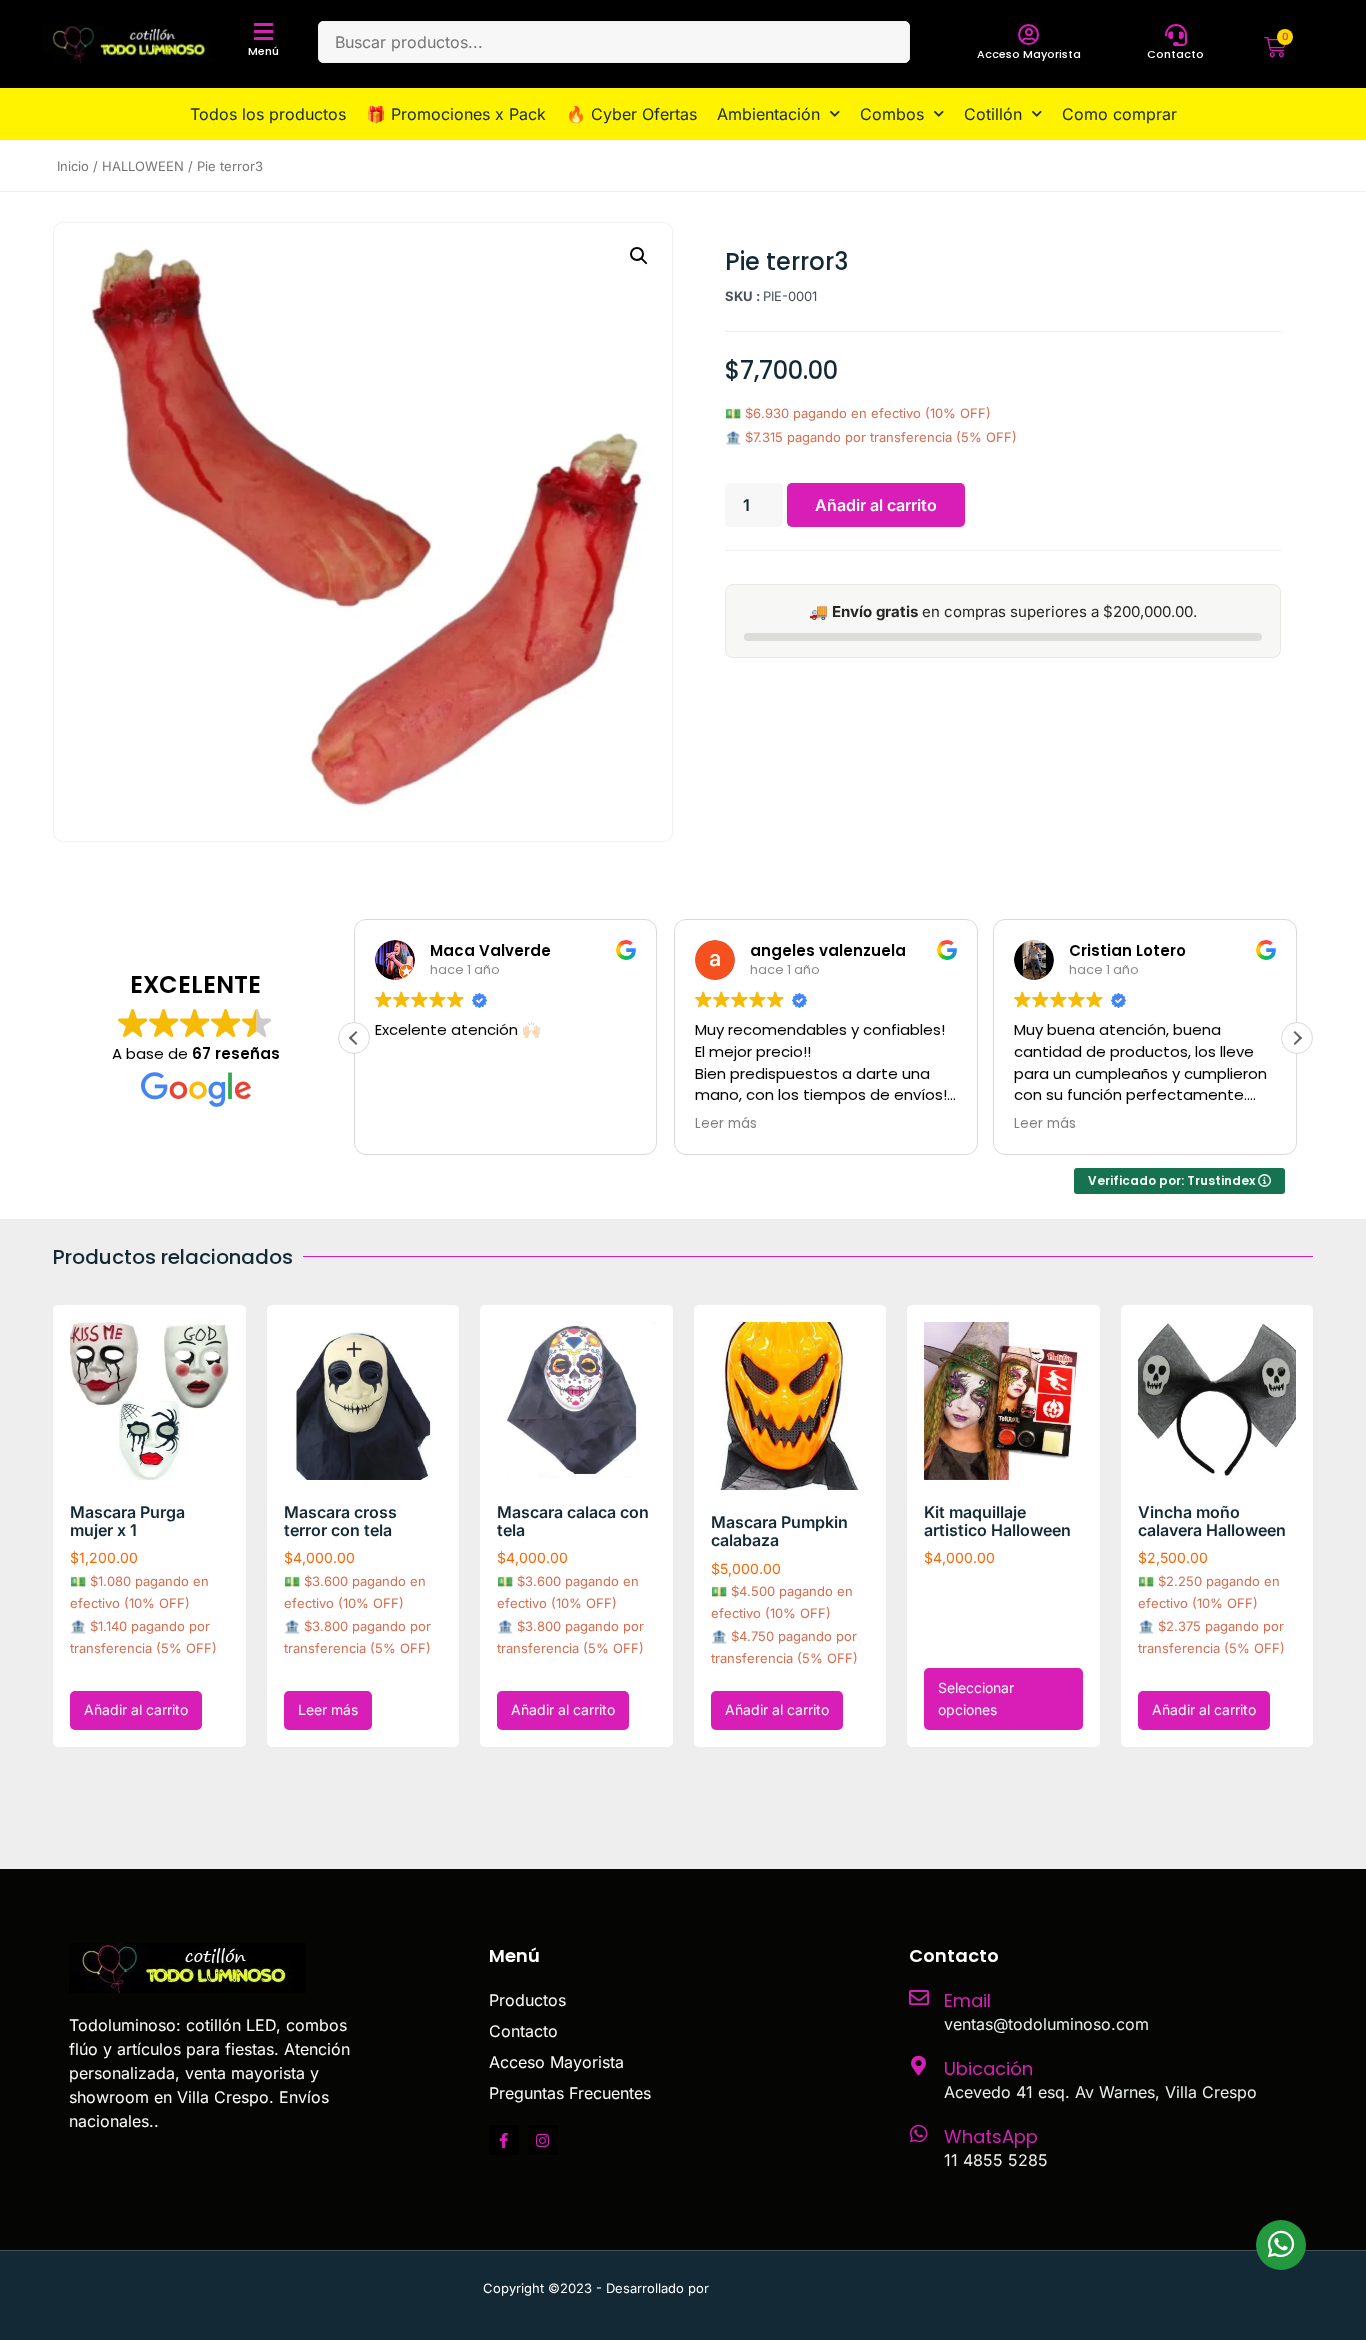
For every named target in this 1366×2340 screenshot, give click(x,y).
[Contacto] (1176, 35)
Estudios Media (798, 2288)
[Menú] (264, 32)
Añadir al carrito (876, 505)
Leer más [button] (726, 1124)
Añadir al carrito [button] (136, 1709)
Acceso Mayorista (1029, 54)
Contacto (1175, 54)
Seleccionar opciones (976, 1698)
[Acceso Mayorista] (1029, 35)
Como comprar (1119, 114)
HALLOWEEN (143, 166)
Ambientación (768, 114)
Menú (263, 51)
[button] (639, 256)
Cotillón (993, 114)
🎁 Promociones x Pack (456, 114)
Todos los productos (268, 114)
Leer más (328, 1709)
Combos (892, 114)
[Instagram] (543, 2140)
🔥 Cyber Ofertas (631, 114)
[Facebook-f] (504, 2140)
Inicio (73, 166)
